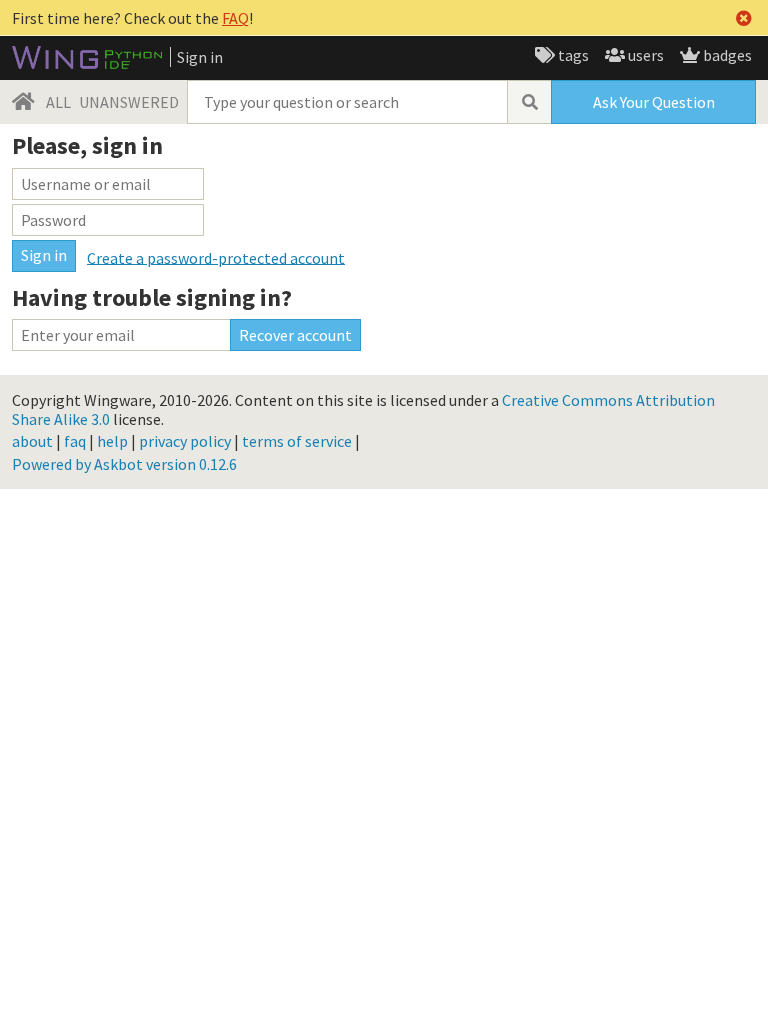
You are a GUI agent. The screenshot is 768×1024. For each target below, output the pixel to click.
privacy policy (185, 441)
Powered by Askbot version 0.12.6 (124, 464)
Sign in (200, 57)
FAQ (235, 18)
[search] (529, 102)
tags (572, 55)
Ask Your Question (654, 102)
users (644, 55)
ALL (58, 102)
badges (726, 55)
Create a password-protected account (216, 257)
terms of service (297, 441)
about (32, 441)
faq (75, 441)
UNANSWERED (129, 102)
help (112, 441)
